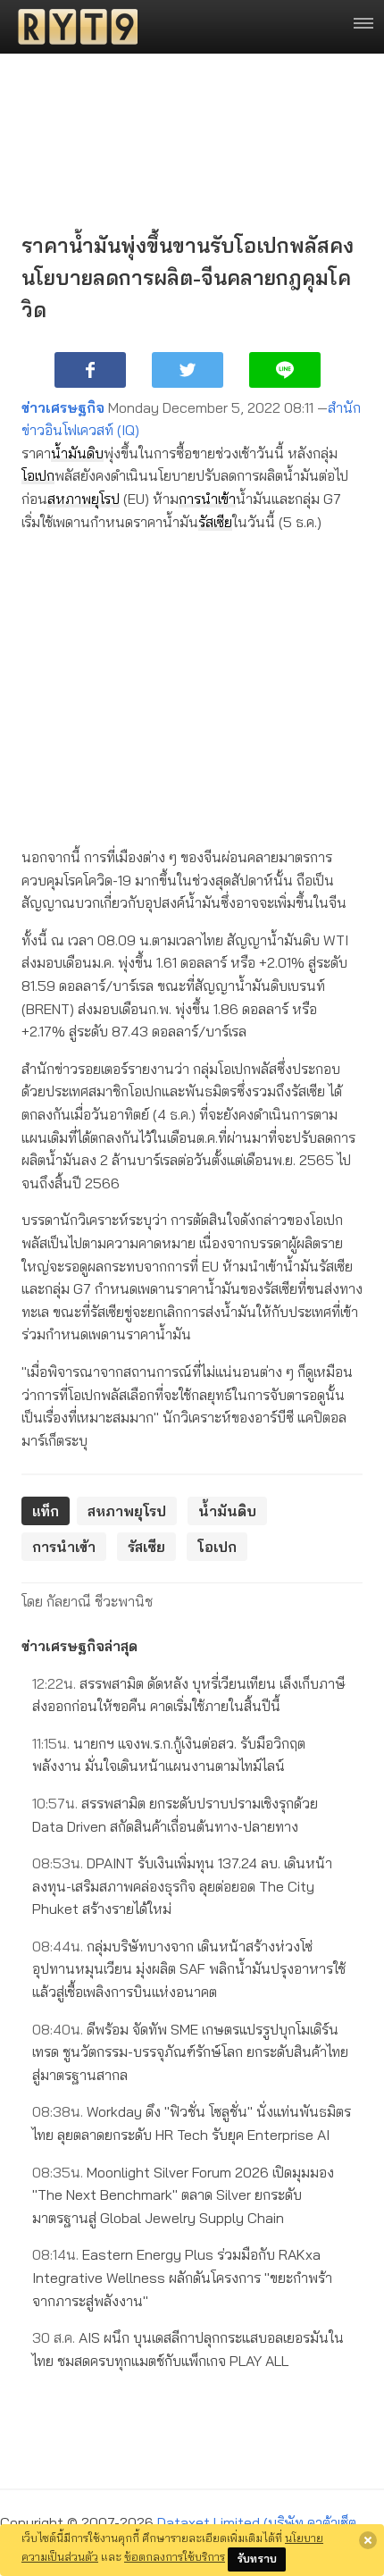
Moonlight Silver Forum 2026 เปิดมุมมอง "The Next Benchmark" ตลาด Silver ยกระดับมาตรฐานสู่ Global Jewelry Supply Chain (183, 2195)
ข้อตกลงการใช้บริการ (175, 2556)
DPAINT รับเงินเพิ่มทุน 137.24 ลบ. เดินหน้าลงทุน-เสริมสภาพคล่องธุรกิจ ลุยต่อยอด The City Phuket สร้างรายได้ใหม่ (182, 1886)
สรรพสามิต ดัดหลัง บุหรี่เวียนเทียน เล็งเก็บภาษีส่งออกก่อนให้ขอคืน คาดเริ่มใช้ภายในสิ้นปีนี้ (189, 1695)
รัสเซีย (215, 522)
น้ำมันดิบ (77, 453)
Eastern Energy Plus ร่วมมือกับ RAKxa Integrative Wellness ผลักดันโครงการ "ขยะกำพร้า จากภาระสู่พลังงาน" (182, 2277)
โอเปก (38, 475)
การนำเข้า (207, 499)
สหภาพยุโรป (83, 499)
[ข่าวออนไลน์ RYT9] (72, 27)
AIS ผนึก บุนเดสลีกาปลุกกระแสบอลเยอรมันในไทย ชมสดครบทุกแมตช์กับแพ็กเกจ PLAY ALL (188, 2349)
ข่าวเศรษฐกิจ (63, 407)
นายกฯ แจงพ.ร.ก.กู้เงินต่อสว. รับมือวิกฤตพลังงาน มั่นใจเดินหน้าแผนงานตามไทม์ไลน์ (169, 1755)
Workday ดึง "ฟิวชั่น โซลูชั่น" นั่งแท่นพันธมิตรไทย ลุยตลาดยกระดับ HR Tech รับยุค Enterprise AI (192, 2123)
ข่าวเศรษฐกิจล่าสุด (79, 1646)
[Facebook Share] (90, 370)
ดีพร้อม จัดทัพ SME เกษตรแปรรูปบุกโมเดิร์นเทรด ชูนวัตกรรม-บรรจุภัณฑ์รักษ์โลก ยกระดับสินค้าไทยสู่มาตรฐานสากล (190, 2052)
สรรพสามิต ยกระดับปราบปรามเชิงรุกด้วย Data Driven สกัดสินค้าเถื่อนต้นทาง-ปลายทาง (175, 1815)
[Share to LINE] (285, 370)
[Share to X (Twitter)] (188, 370)
